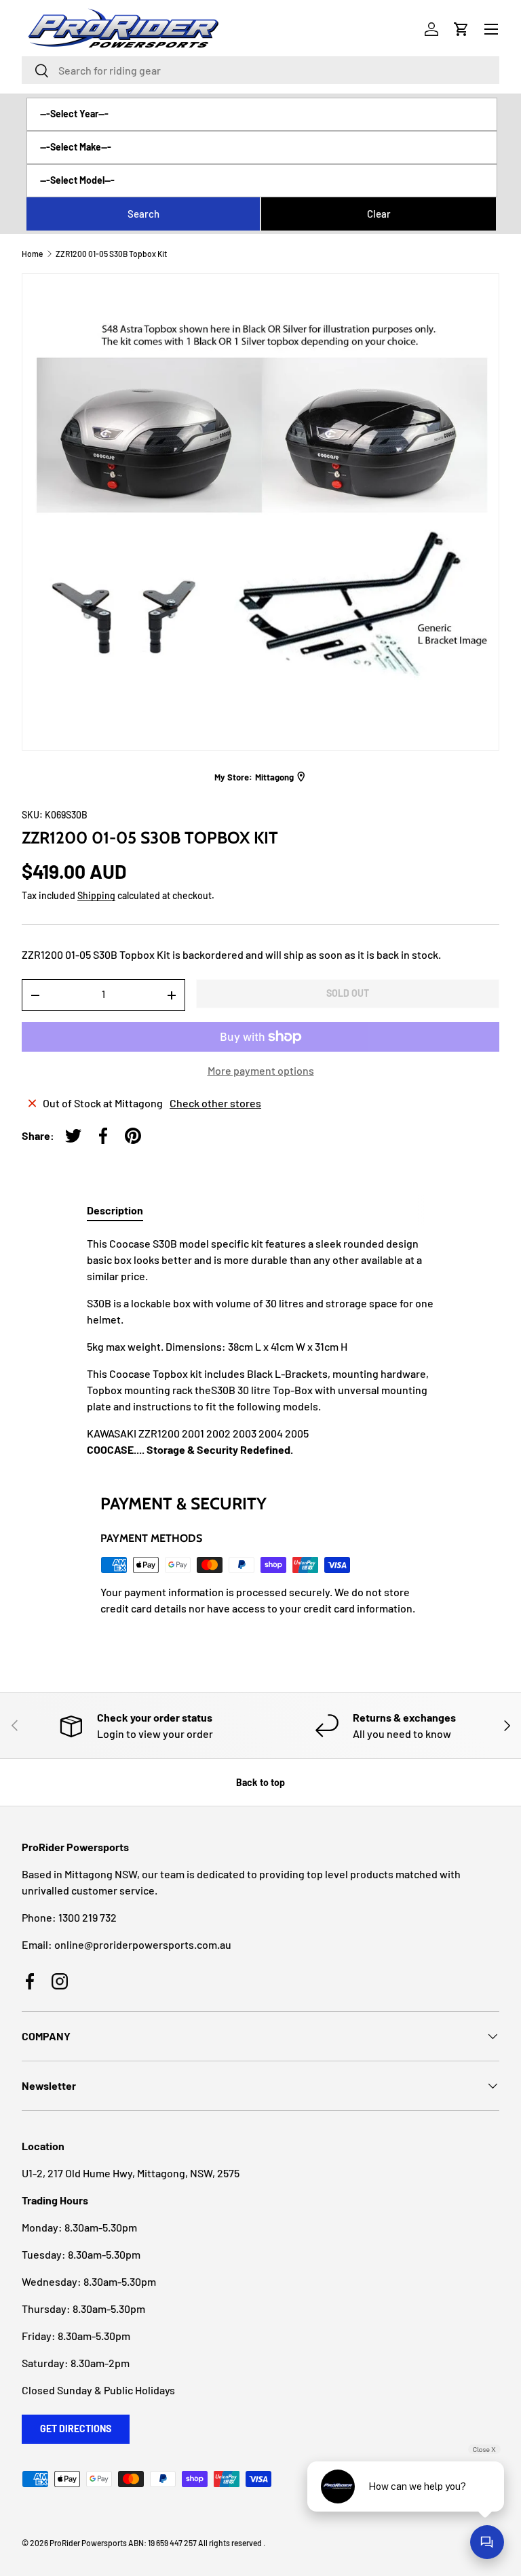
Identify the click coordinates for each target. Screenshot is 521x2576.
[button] (461, 29)
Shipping (96, 895)
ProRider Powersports (88, 2543)
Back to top (260, 1782)
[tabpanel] (260, 1347)
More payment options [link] (261, 1070)
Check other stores (215, 1103)
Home (32, 254)
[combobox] (260, 70)
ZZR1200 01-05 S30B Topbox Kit (111, 254)
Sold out (348, 993)
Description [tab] (115, 1210)
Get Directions (76, 2429)
